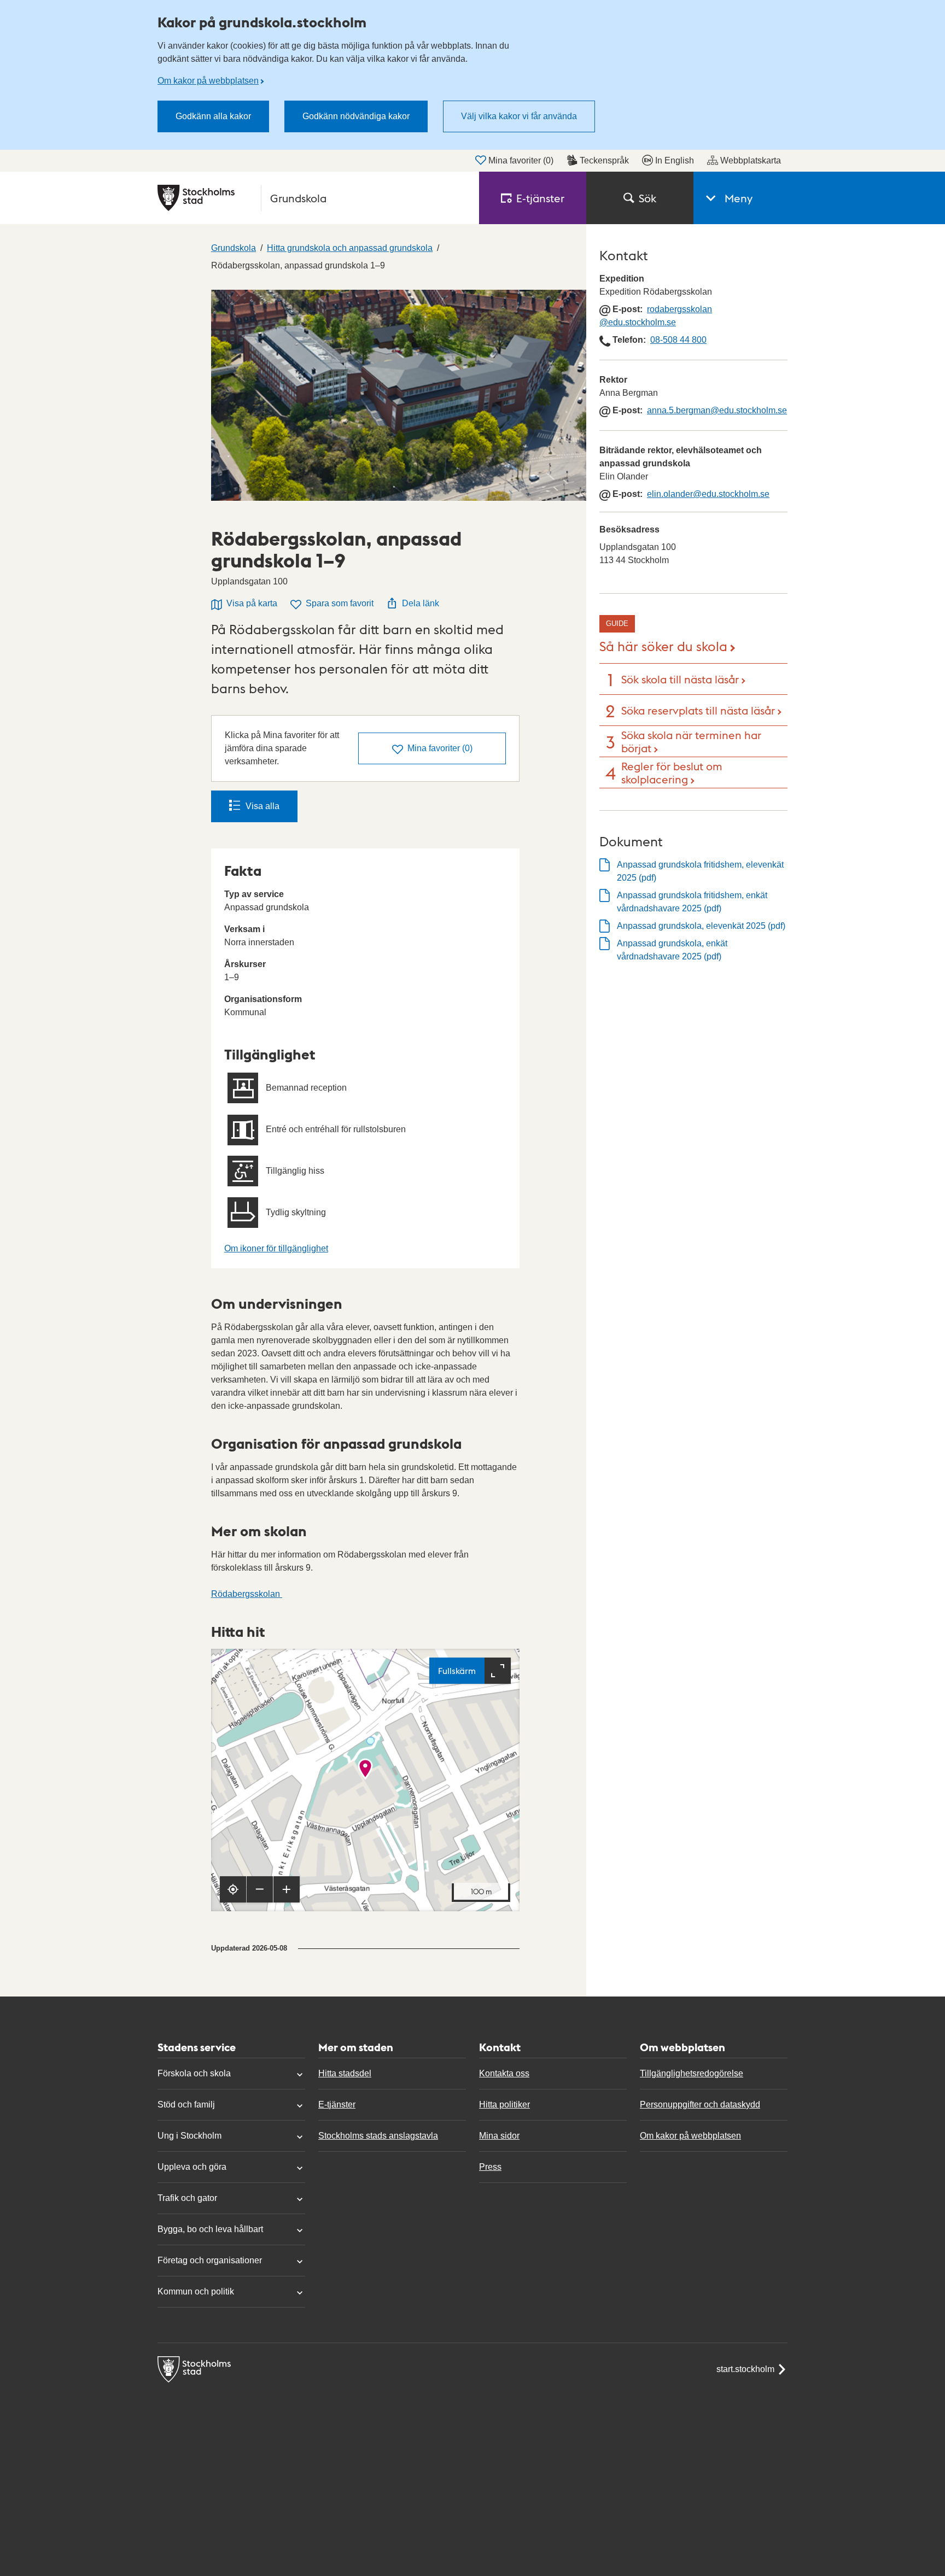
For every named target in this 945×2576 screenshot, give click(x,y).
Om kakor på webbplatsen (208, 81)
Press (490, 2167)
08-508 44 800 (678, 340)
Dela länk (421, 603)
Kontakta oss (504, 2073)
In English (675, 160)
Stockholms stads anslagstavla (378, 2136)
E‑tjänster (540, 198)
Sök (647, 198)
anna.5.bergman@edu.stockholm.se (717, 410)
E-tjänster (337, 2104)
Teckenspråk (604, 160)
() (440, 748)
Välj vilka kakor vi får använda (519, 116)
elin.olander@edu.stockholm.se (708, 494)
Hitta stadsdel (345, 2073)
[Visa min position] (233, 1889)
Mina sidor (499, 2136)
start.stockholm (745, 2369)
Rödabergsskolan (247, 1594)
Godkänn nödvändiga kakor (356, 116)
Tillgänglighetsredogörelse (692, 2073)
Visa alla (262, 806)
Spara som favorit (340, 603)
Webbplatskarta (751, 160)
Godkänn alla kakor (213, 116)
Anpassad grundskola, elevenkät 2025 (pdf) (701, 926)
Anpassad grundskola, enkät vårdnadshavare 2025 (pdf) (672, 950)
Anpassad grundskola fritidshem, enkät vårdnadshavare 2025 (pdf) (692, 902)
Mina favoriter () (521, 160)
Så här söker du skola (663, 645)
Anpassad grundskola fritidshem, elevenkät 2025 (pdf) (700, 871)
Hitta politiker (504, 2104)
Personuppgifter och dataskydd (700, 2104)
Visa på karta (252, 603)
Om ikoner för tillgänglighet (276, 1248)
